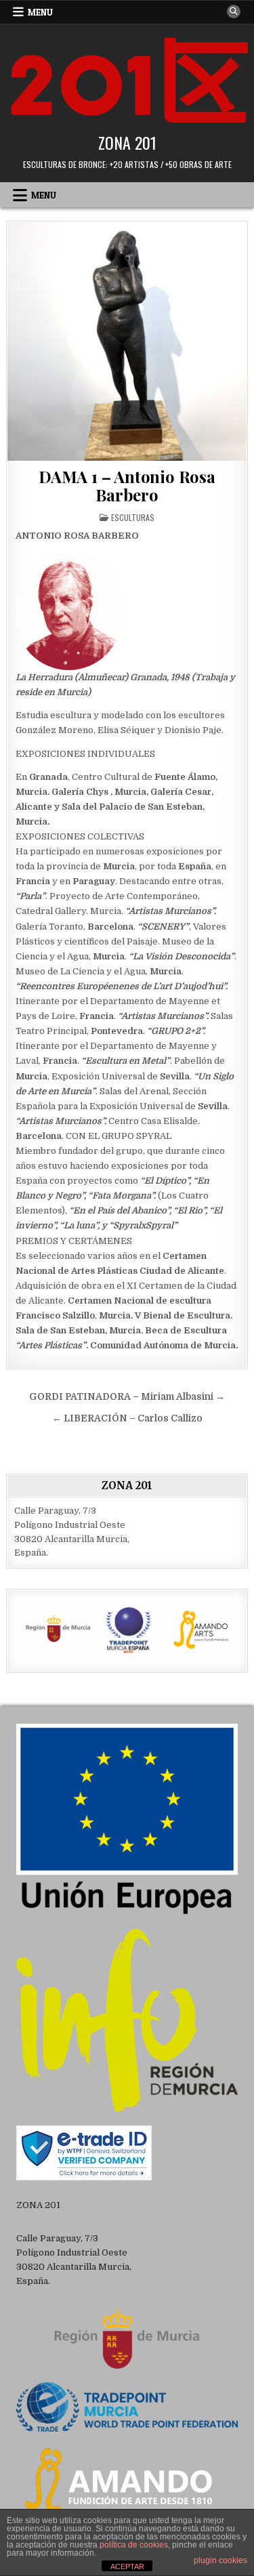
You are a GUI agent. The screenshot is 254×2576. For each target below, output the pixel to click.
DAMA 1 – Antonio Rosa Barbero (127, 485)
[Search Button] (234, 12)
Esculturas (133, 517)
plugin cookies (220, 2560)
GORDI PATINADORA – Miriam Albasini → (127, 1397)
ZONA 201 (127, 142)
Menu (40, 12)
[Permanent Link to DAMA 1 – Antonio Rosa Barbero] (127, 341)
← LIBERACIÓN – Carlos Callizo (127, 1418)
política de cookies (134, 2545)
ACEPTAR (127, 2567)
